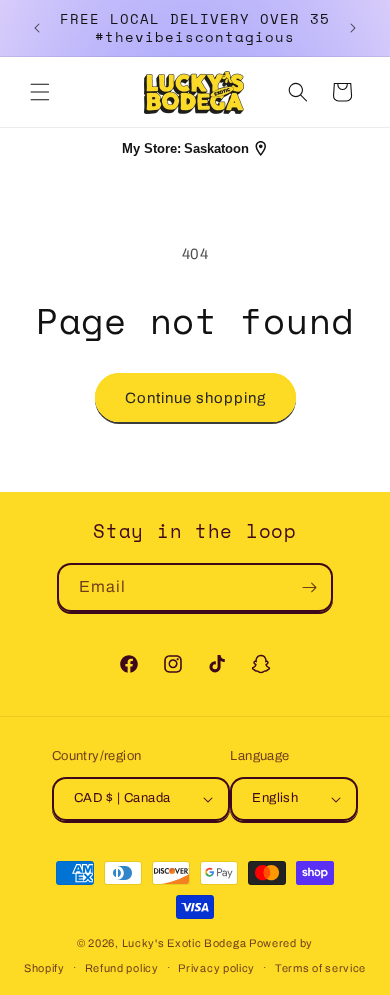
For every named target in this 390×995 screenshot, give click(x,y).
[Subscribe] (309, 587)
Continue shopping (195, 398)
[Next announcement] (353, 28)
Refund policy (122, 968)
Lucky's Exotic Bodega (184, 943)
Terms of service (320, 968)
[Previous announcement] (37, 28)
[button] (40, 92)
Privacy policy (216, 968)
